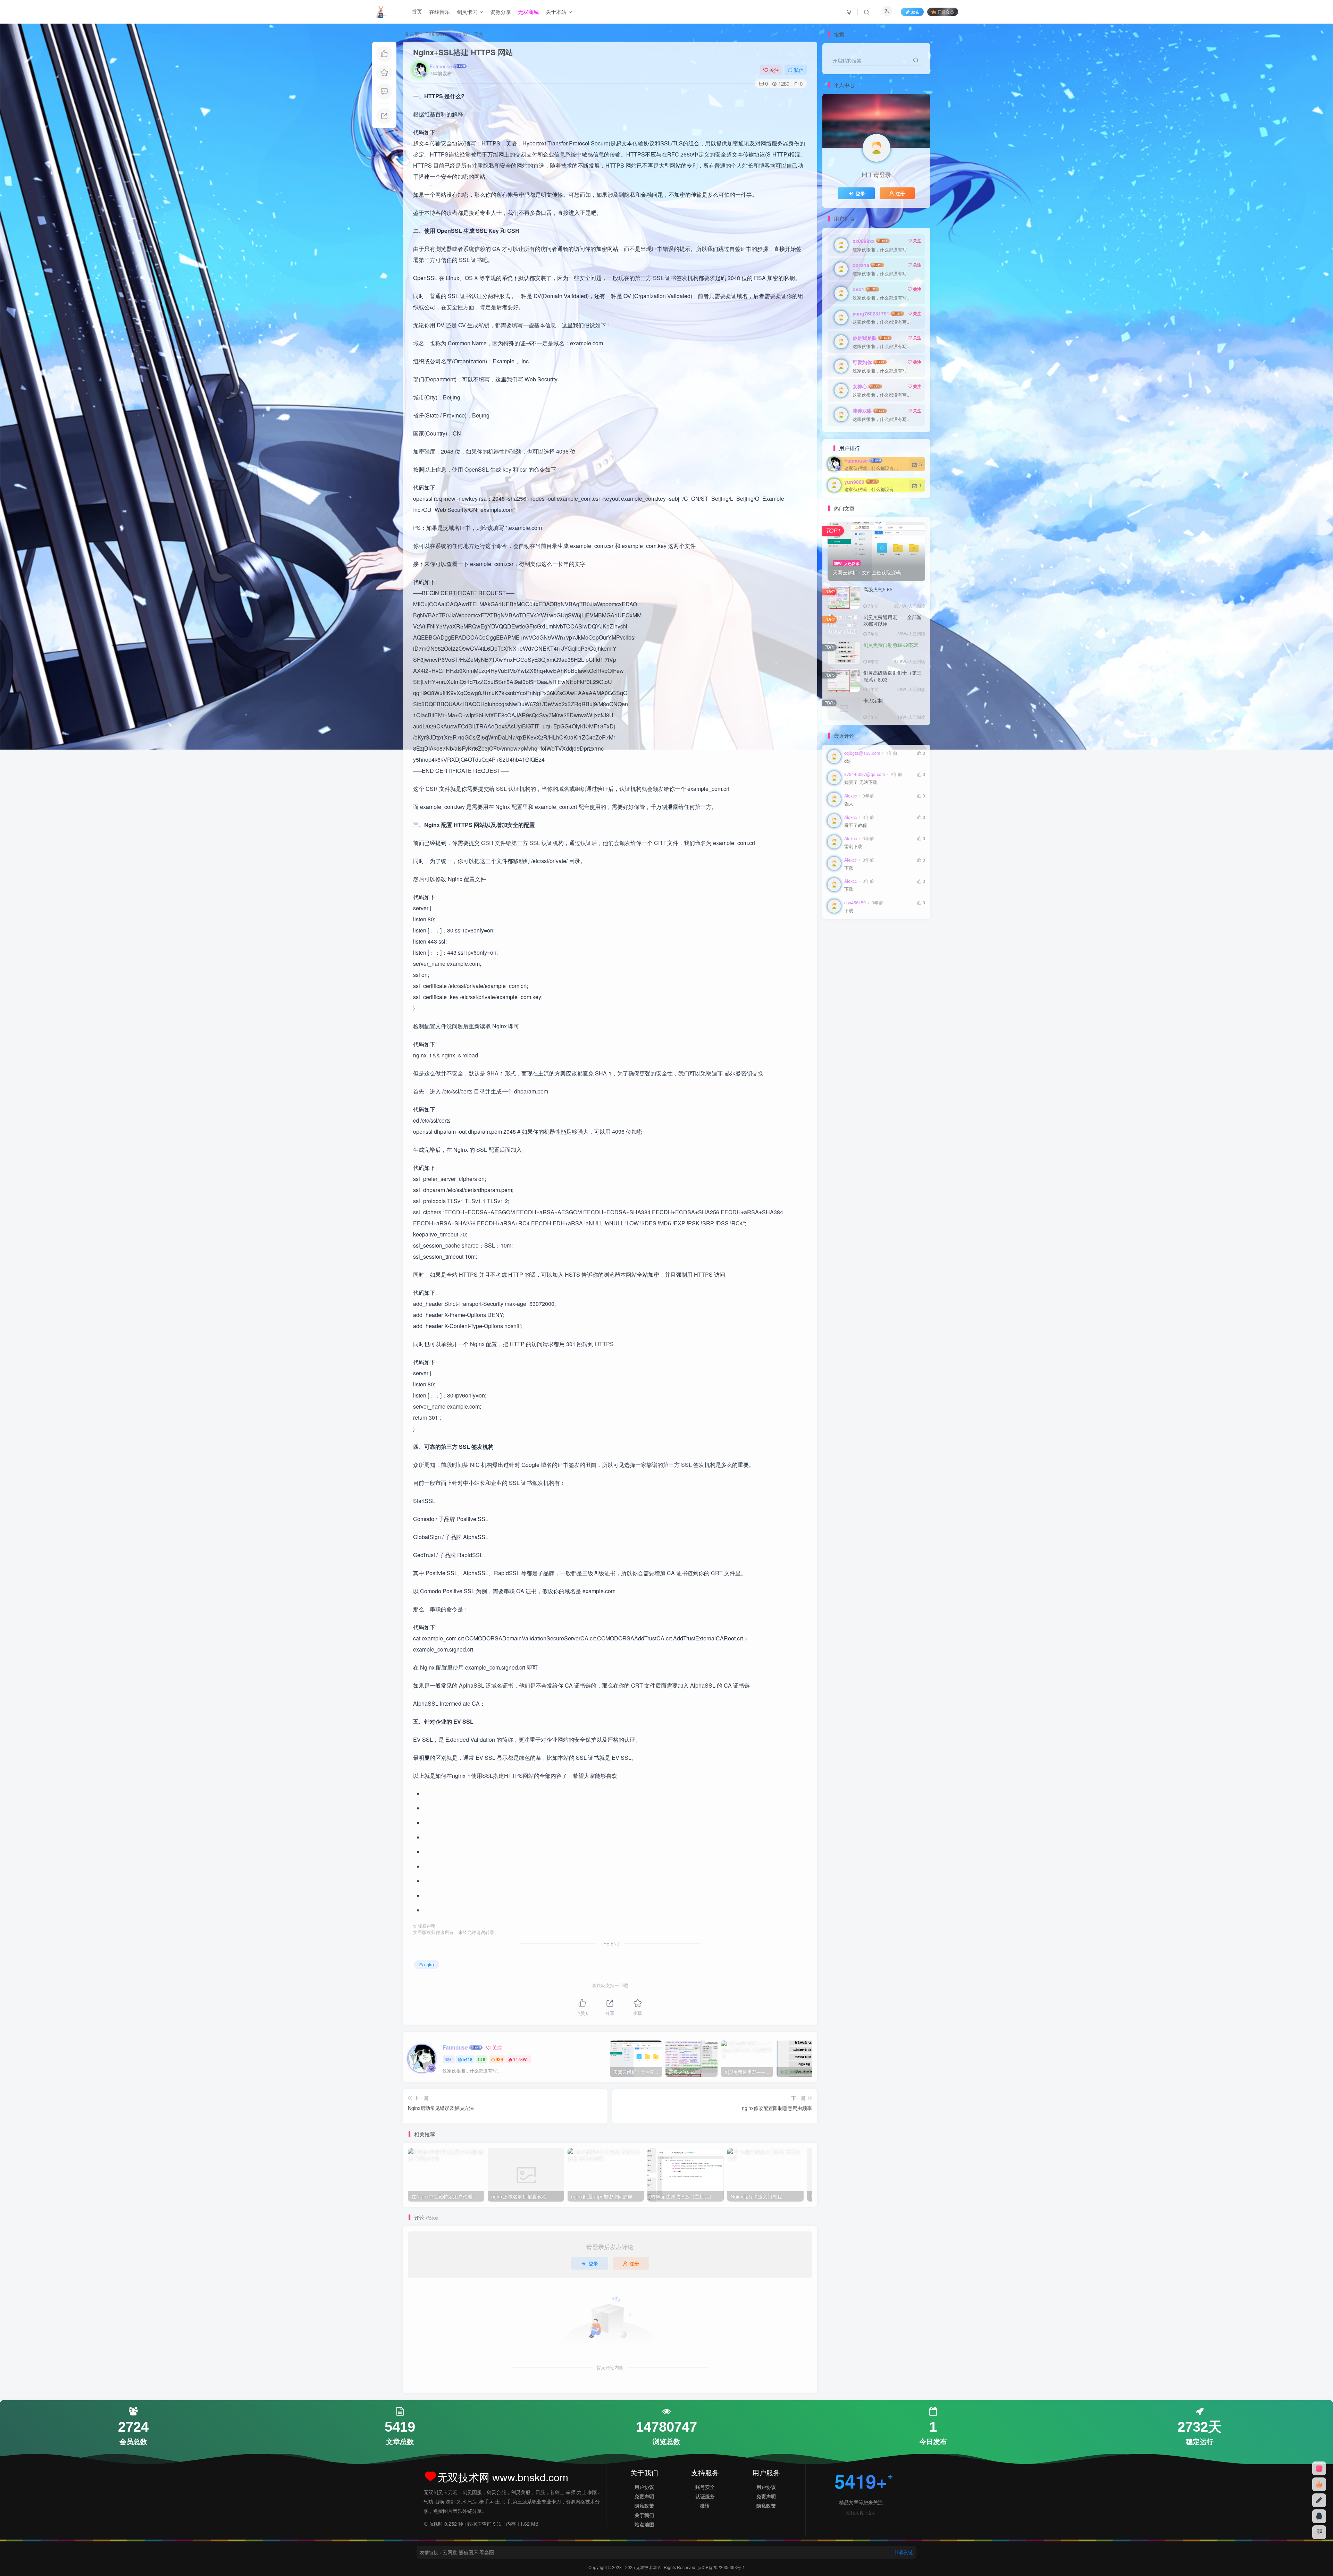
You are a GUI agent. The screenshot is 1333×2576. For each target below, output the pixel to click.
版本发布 (863, 976)
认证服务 (705, 2496)
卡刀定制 (873, 700)
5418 (468, 2059)
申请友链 (903, 2552)
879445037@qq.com (865, 774)
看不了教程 (856, 825)
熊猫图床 (468, 2552)
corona (861, 265)
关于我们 (644, 2515)
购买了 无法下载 (861, 782)
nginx (462, 34)
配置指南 (902, 936)
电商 (902, 966)
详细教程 (887, 946)
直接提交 (882, 966)
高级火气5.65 (878, 589)
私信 (799, 70)
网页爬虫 (859, 966)
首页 (417, 12)
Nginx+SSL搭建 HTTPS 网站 (463, 52)
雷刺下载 (853, 847)
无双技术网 (647, 2567)
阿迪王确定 (857, 936)
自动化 (837, 966)
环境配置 (839, 976)
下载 (849, 868)
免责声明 (644, 2496)
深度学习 (887, 976)
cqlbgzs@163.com (862, 753)
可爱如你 (862, 362)
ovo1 (858, 289)
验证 (835, 936)
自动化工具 (894, 956)
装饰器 (908, 946)
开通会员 (946, 12)
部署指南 (839, 946)
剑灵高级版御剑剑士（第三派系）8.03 (892, 676)
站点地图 (644, 2524)
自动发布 (839, 956)
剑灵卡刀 (467, 12)
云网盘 (450, 2552)
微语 (705, 2506)
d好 (848, 761)
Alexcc (850, 796)
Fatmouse (441, 66)
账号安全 (705, 2487)
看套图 (487, 2552)
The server (438, 34)
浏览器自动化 (844, 986)
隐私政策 (644, 2506)
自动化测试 (866, 956)
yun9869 (854, 482)
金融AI (880, 936)
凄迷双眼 (862, 411)
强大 (849, 804)
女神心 (860, 386)
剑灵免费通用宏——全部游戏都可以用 (892, 620)
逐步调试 (863, 946)
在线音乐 (439, 12)
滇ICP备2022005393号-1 (721, 2567)
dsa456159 (855, 903)
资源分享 (501, 12)
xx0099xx (864, 241)
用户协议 (644, 2487)
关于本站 (556, 12)
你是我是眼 (865, 338)
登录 (593, 2263)
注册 (634, 2263)
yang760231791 (871, 313)
